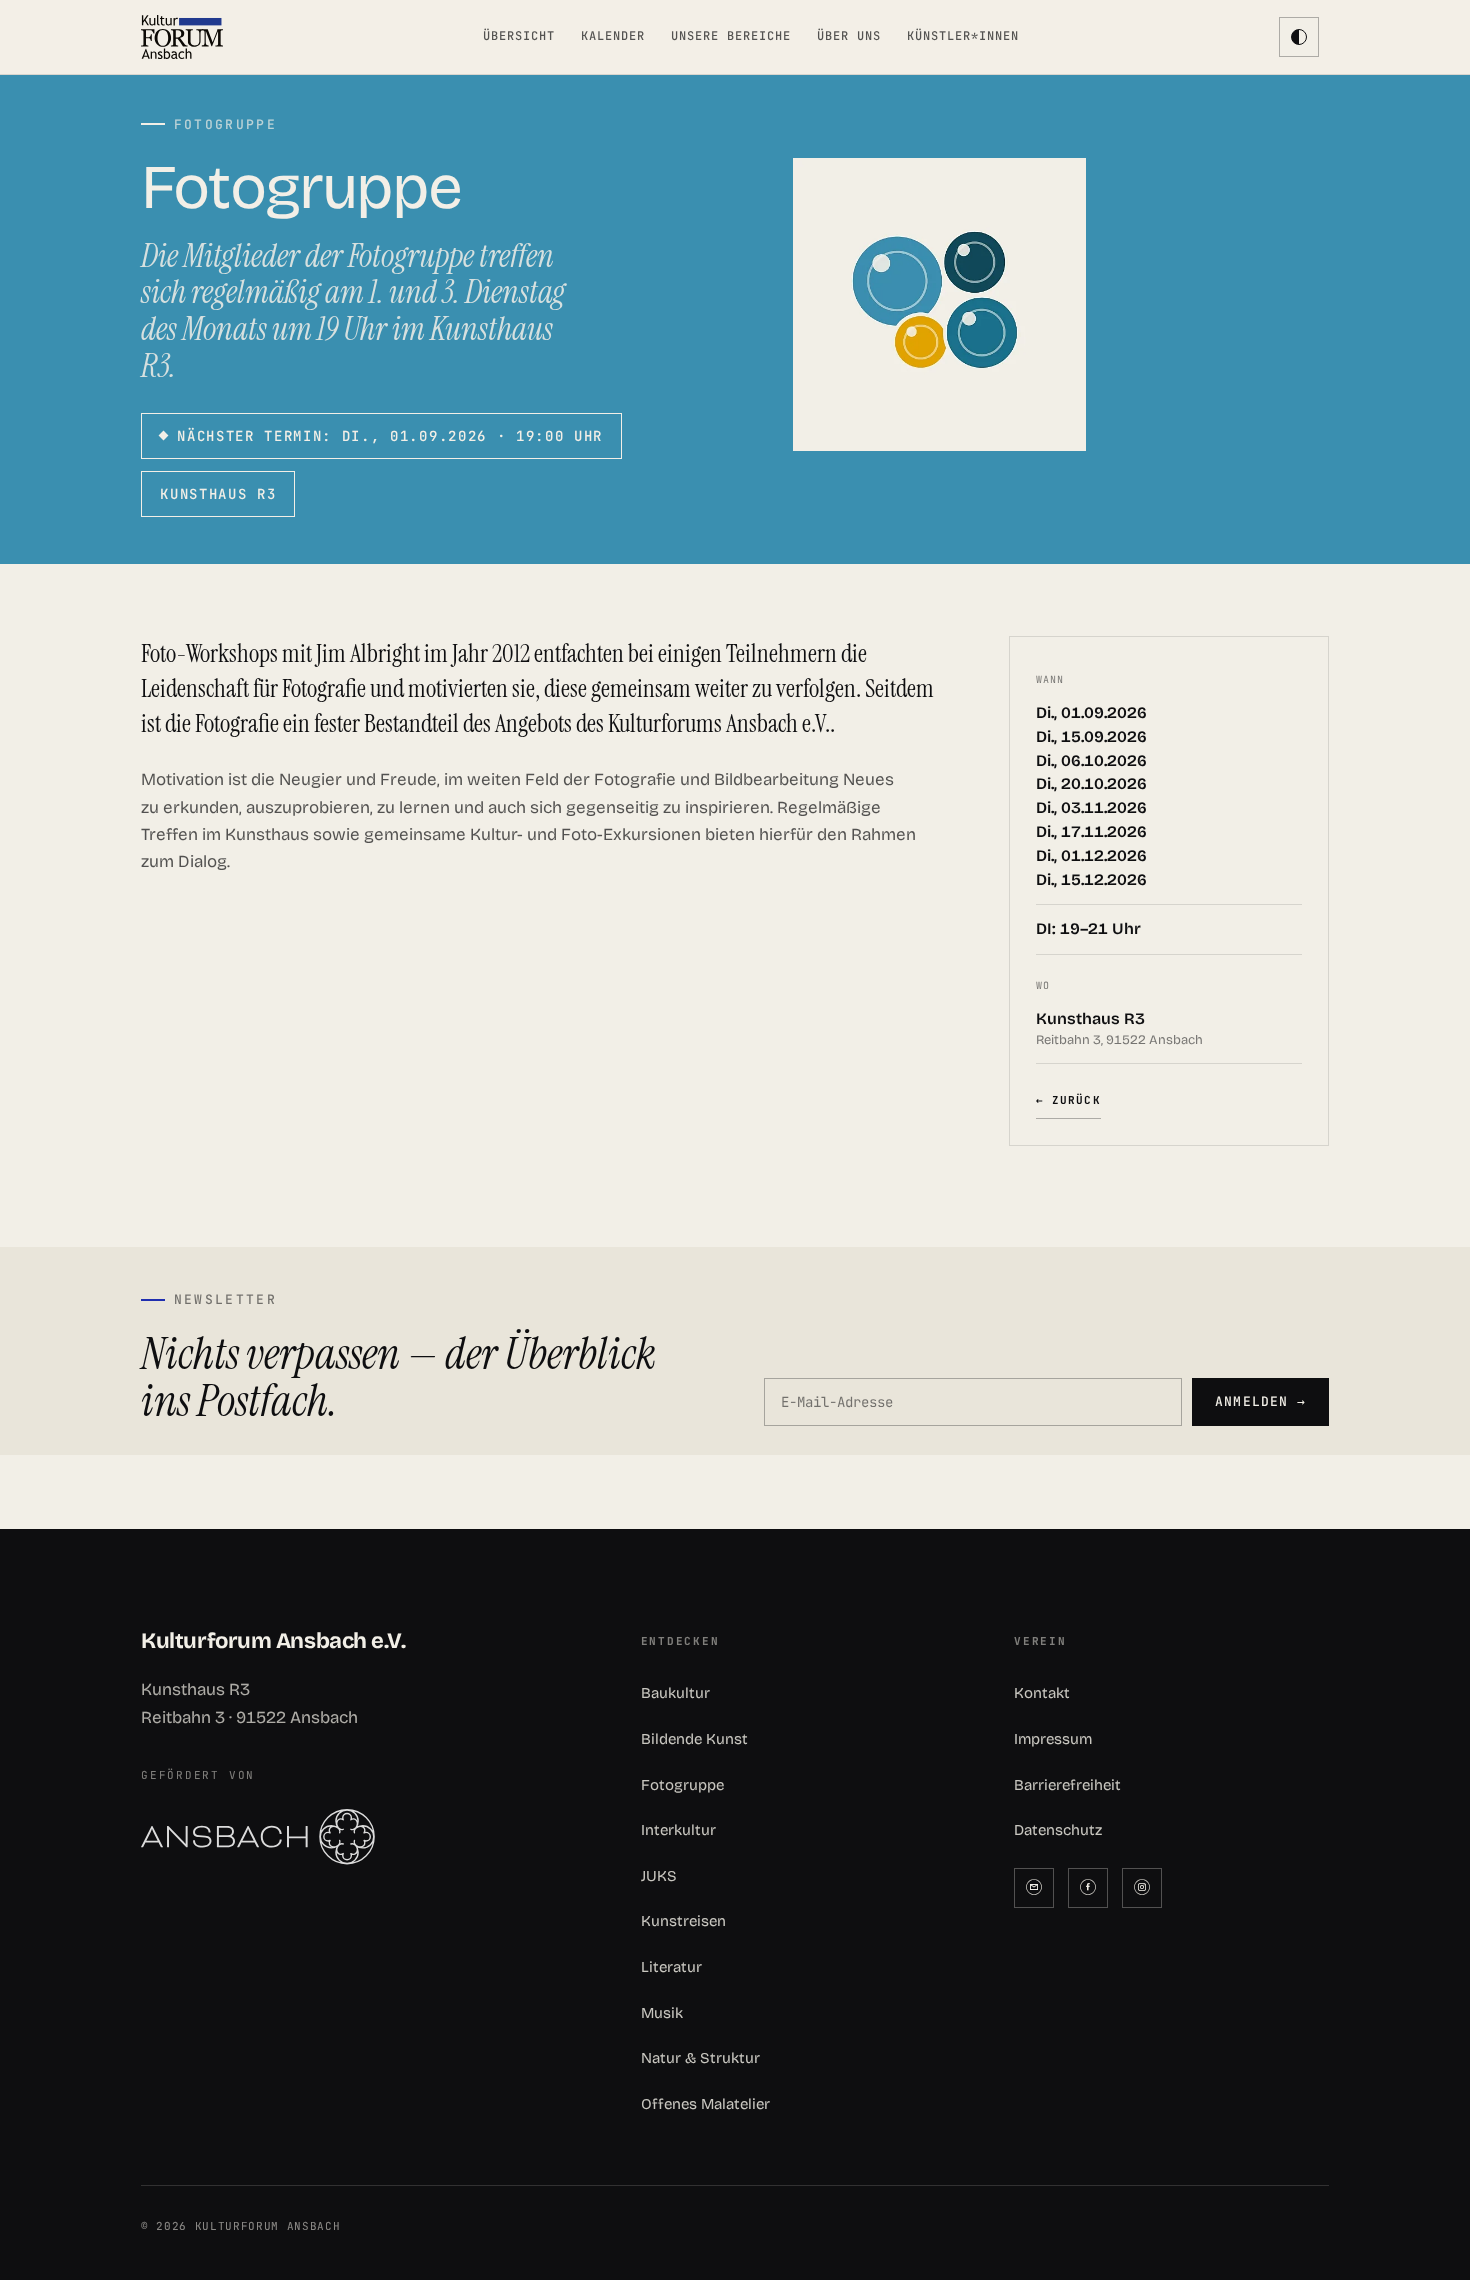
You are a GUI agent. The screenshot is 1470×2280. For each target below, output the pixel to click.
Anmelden (1260, 1401)
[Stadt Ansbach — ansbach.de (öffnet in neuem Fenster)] (361, 1837)
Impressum (1053, 1739)
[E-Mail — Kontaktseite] (1034, 1888)
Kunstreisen (683, 1921)
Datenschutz (1058, 1830)
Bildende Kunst (694, 1739)
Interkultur (678, 1830)
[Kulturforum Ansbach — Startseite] (182, 37)
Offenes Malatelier (705, 2104)
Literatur (671, 1967)
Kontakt (1042, 1693)
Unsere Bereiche (730, 36)
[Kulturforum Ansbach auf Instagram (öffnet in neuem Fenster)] (1142, 1888)
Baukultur (675, 1693)
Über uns (849, 36)
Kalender (613, 36)
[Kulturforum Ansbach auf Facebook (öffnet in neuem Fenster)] (1088, 1888)
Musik (662, 2013)
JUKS (659, 1876)
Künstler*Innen (962, 36)
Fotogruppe (682, 1785)
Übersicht (519, 36)
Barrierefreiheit (1067, 1785)
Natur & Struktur (700, 2058)
